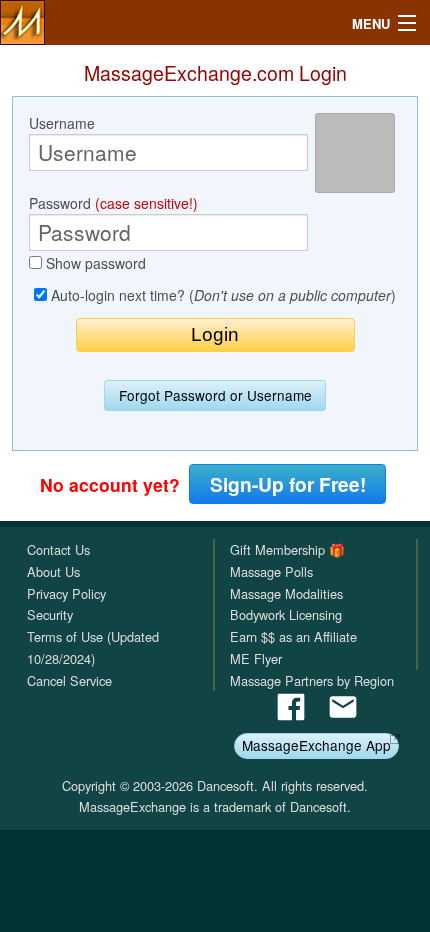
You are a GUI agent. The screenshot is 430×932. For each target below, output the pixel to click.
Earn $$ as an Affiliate (293, 636)
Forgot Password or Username (215, 395)
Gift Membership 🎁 (287, 549)
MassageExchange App (316, 745)
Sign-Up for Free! (288, 484)
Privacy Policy (66, 593)
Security (50, 614)
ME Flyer (256, 658)
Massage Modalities (286, 593)
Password (113, 203)
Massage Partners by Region (312, 680)
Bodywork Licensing (286, 614)
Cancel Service (69, 680)
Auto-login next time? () (221, 295)
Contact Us (58, 549)
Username (62, 123)
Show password (94, 263)
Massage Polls (271, 571)
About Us (53, 571)
